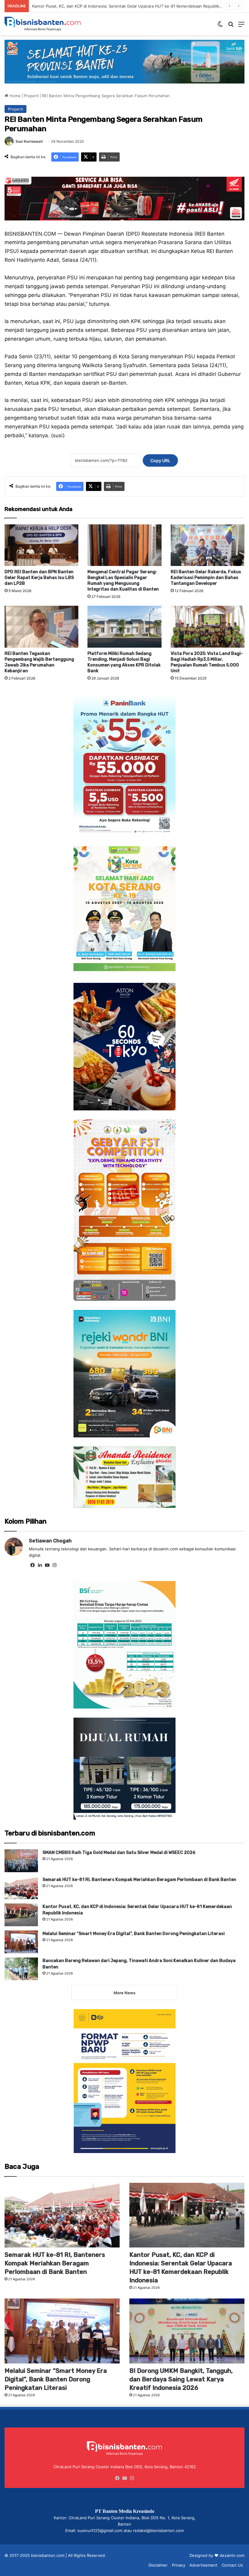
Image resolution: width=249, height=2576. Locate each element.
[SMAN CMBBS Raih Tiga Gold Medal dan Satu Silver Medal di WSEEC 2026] (21, 1861)
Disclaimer (158, 2565)
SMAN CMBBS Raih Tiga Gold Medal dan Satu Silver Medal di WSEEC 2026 (119, 1853)
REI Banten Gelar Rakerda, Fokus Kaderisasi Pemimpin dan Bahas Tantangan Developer (206, 578)
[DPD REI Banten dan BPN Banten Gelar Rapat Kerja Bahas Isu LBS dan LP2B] (41, 545)
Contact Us (232, 2565)
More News (124, 1993)
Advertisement (203, 2565)
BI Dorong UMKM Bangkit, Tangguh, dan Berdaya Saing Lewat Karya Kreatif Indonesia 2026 (181, 2379)
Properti (31, 96)
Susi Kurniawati (29, 141)
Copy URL (160, 460)
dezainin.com (232, 2555)
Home (14, 96)
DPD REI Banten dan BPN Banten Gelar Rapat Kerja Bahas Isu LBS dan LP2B (39, 578)
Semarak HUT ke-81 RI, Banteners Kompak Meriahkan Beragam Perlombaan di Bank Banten (139, 1880)
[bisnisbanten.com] (43, 24)
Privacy (179, 2565)
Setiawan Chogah (50, 1541)
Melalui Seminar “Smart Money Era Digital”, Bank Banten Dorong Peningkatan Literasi (112, 6)
